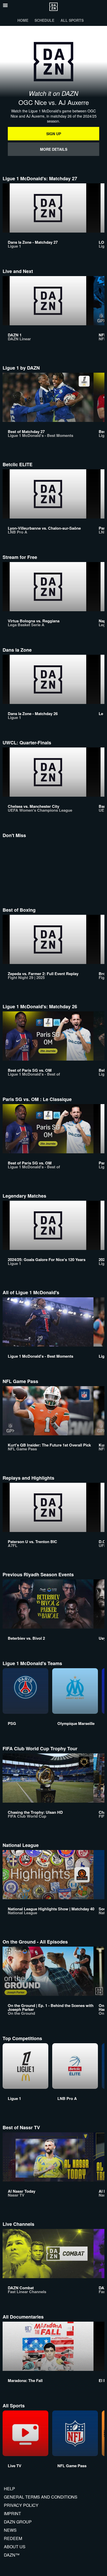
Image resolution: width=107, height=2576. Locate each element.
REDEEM (13, 2538)
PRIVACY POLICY (21, 2505)
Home (23, 20)
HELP (9, 2489)
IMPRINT (12, 2513)
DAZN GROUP (18, 2522)
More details (54, 149)
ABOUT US (15, 2547)
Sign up (54, 134)
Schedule (44, 20)
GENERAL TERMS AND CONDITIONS (41, 2497)
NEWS (10, 2530)
